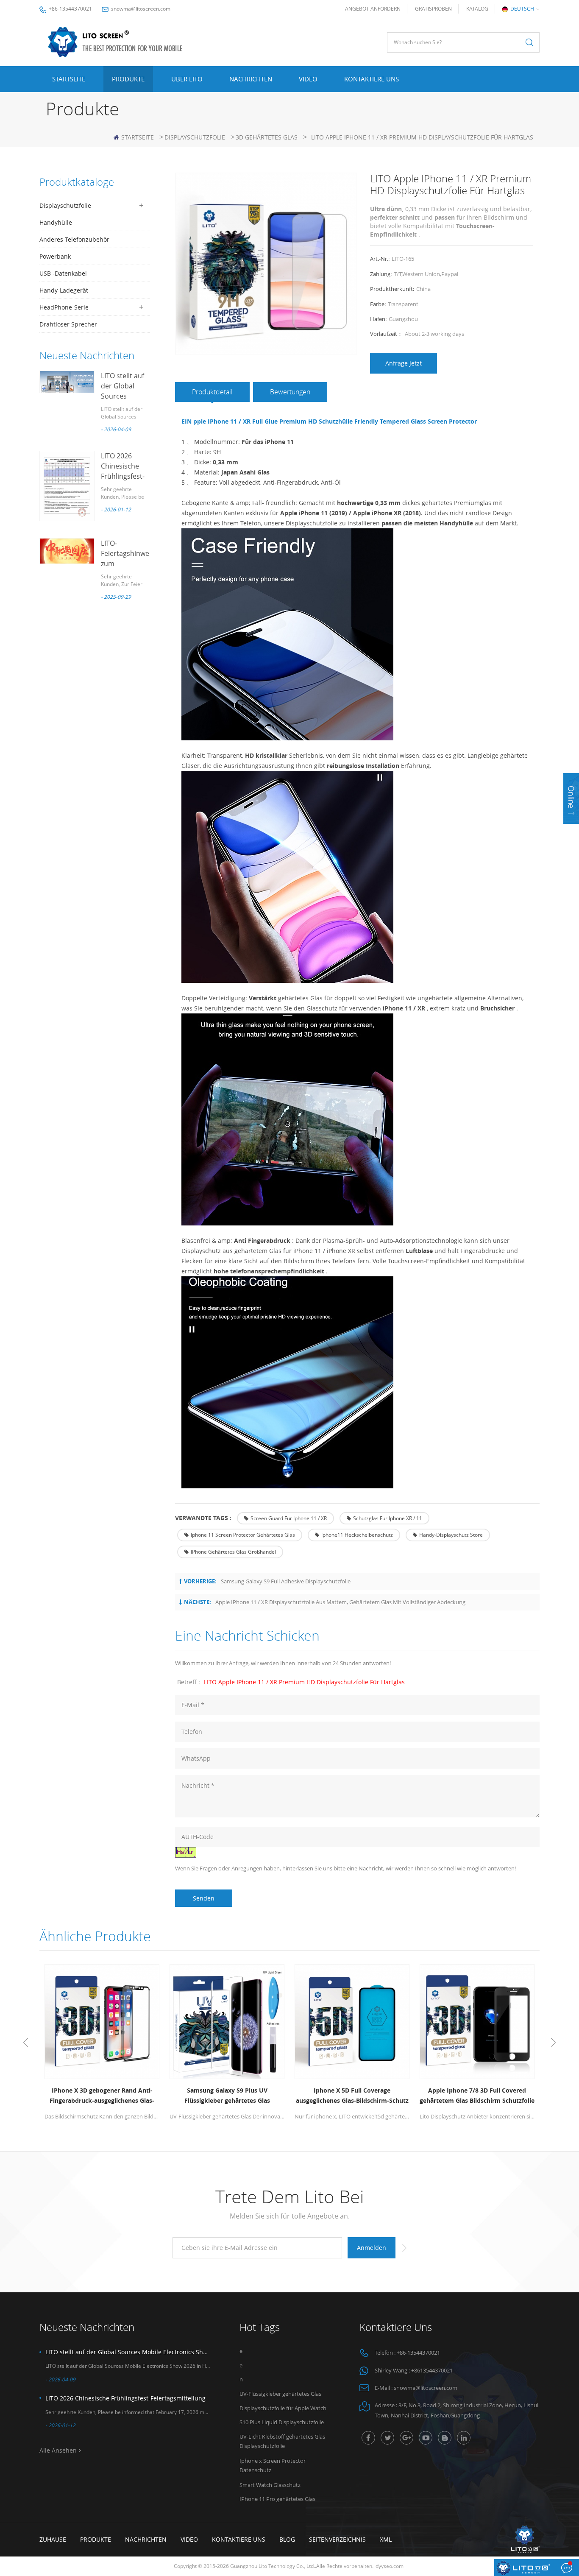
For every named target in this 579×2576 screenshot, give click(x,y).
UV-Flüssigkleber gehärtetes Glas (280, 2394)
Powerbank (55, 256)
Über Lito (187, 79)
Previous (26, 2043)
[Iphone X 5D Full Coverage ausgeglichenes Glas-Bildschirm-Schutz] (352, 2022)
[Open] (571, 798)
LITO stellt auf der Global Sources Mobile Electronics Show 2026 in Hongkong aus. (128, 2352)
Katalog (477, 9)
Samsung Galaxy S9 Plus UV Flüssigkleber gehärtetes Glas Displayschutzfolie (227, 2096)
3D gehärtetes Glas (267, 137)
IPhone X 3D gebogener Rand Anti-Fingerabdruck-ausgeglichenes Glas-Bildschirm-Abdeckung (102, 2096)
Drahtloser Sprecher (68, 324)
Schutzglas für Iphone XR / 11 (388, 1518)
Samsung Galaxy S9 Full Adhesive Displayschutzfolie (286, 1581)
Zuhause (53, 2539)
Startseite (69, 79)
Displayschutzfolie (195, 137)
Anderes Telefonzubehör (74, 239)
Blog (287, 2539)
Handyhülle (56, 222)
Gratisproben (433, 9)
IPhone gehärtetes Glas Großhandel (233, 1552)
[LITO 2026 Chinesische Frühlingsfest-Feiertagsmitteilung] (67, 486)
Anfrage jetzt (404, 363)
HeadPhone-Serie (64, 307)
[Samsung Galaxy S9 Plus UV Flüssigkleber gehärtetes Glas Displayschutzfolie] (227, 2022)
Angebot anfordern (373, 9)
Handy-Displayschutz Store (451, 1535)
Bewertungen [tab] (290, 392)
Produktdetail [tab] (212, 392)
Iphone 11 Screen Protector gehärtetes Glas (243, 1535)
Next (553, 2043)
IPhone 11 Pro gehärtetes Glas (277, 2499)
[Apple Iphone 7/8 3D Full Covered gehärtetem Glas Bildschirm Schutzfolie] (477, 2022)
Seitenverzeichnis (337, 2539)
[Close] (571, 829)
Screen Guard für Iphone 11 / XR (289, 1518)
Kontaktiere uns (372, 79)
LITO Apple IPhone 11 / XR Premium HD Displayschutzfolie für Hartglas (304, 1682)
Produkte (128, 79)
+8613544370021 (432, 2370)
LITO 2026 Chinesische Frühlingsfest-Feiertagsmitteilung (125, 2398)
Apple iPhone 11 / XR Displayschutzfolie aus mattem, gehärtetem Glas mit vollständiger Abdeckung (340, 1602)
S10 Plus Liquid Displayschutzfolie (282, 2422)
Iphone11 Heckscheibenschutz (357, 1535)
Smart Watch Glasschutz (270, 2485)
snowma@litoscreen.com (141, 9)
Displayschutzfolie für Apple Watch (283, 2408)
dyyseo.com (390, 2566)
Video (308, 79)
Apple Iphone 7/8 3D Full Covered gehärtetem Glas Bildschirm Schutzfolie (477, 2095)
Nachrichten (251, 79)
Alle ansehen (58, 2450)
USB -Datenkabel (63, 273)
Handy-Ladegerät (64, 290)
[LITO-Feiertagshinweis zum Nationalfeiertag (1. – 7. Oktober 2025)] (67, 551)
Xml (386, 2539)
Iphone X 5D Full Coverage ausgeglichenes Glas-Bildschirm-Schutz (352, 2095)
